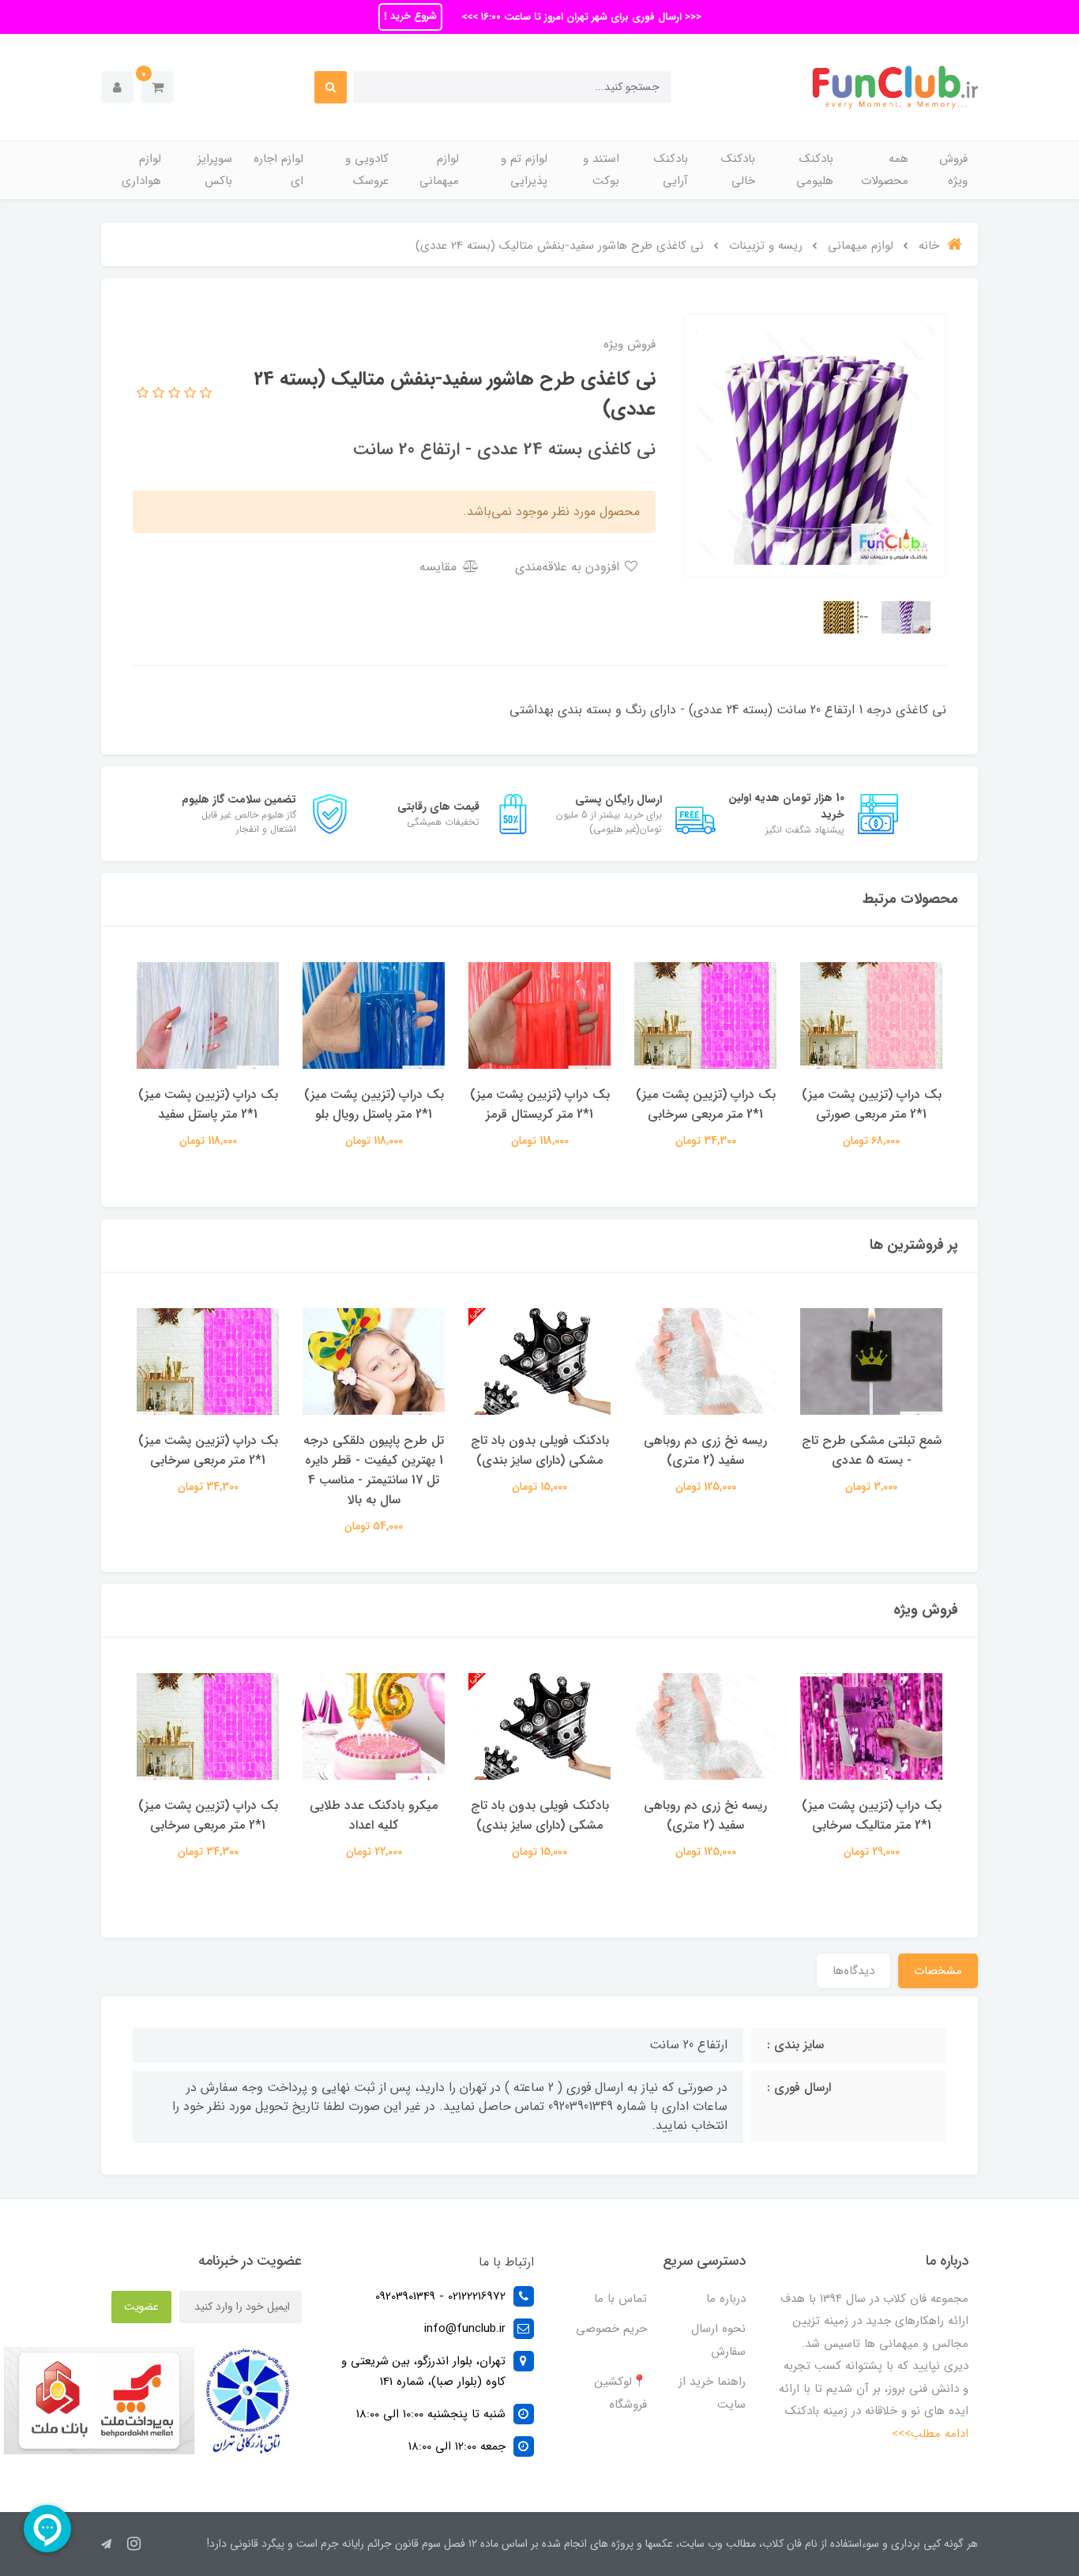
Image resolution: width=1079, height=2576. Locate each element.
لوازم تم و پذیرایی (524, 170)
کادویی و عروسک (367, 170)
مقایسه (440, 567)
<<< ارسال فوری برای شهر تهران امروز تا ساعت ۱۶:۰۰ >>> (580, 17)
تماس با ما (620, 2299)
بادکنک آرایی (671, 170)
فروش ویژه (953, 170)
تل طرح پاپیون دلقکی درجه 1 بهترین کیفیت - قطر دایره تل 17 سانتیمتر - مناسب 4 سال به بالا (374, 1470)
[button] (158, 87)
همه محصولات (885, 170)
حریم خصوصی (611, 2329)
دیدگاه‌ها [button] (853, 1971)
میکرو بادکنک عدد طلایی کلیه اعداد (374, 1815)
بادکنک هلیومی (815, 170)
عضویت (141, 2307)
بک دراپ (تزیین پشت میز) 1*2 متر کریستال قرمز (540, 1104)
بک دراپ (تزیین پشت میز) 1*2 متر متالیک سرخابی (872, 1815)
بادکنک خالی (738, 170)
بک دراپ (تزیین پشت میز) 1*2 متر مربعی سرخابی (706, 1104)
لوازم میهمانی (439, 170)
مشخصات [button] (938, 1971)
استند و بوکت (601, 170)
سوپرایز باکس (215, 170)
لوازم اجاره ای (278, 170)
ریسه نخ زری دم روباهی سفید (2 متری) (705, 1450)
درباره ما (726, 2299)
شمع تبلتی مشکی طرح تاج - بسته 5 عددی (872, 1450)
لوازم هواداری (141, 170)
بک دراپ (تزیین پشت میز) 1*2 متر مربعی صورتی (872, 1104)
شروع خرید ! (410, 16)
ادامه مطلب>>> (930, 2434)
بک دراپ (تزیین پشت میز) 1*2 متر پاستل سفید (208, 1104)
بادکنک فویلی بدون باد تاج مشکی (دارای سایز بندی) (540, 1450)
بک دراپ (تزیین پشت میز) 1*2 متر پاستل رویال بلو (374, 1104)
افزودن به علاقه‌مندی (569, 567)
